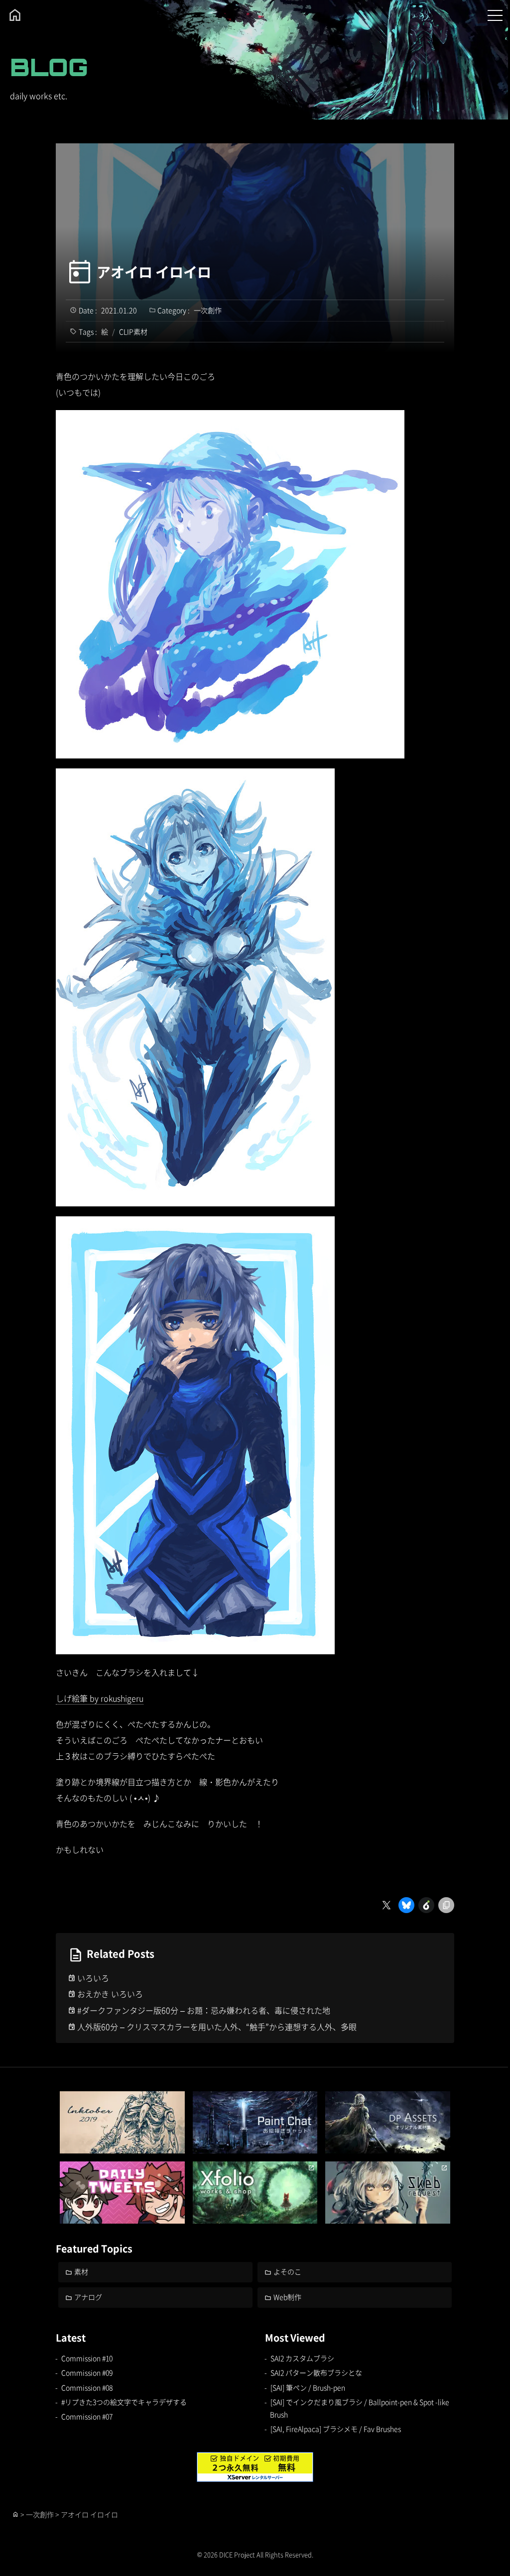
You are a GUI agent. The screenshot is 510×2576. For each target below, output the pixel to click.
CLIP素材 (133, 331)
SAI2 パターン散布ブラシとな (316, 2372)
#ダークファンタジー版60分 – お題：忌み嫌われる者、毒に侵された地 (204, 2010)
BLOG (49, 67)
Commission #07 (87, 2416)
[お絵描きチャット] (255, 2122)
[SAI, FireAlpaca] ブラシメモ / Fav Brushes (336, 2429)
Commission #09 (87, 2372)
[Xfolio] (255, 2193)
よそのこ (287, 2271)
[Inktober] (122, 2122)
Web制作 (287, 2297)
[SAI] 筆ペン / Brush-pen (308, 2387)
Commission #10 (87, 2358)
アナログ (88, 2297)
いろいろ (93, 1978)
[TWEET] (122, 2193)
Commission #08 (87, 2387)
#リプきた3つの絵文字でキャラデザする (124, 2402)
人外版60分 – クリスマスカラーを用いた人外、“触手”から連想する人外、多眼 (217, 2027)
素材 (81, 2271)
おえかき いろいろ (110, 1994)
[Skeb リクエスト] (388, 2193)
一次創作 (208, 310)
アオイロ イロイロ (154, 272)
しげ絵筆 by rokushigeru (100, 1698)
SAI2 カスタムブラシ (302, 2358)
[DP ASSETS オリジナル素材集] (388, 2122)
